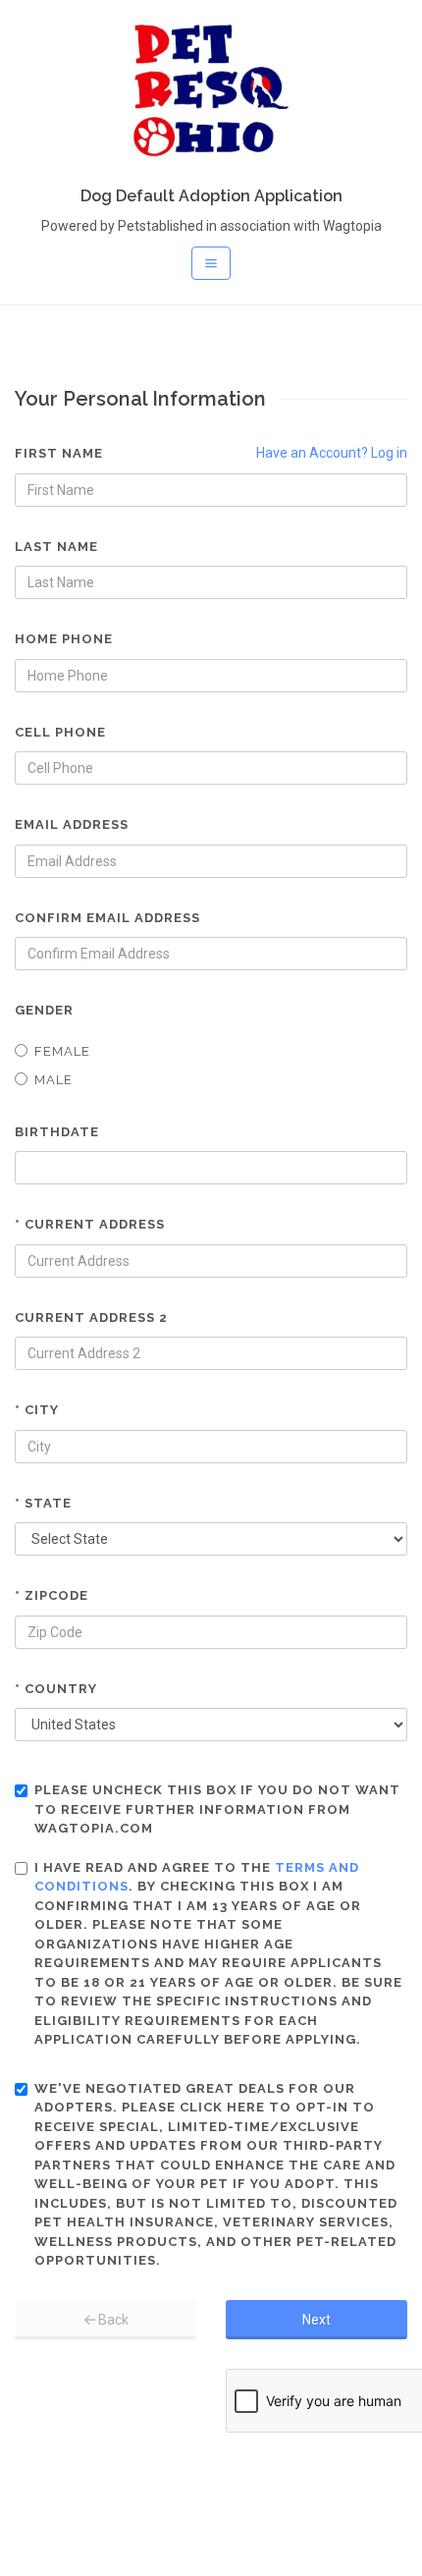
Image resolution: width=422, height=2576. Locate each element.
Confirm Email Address (107, 918)
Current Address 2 (91, 1317)
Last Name (56, 547)
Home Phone (64, 639)
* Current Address (90, 1224)
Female (62, 1051)
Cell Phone (60, 732)
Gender (44, 1010)
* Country (56, 1689)
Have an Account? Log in (332, 453)
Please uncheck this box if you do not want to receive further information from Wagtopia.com (217, 1809)
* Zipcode (52, 1595)
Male (53, 1080)
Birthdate (57, 1132)
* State (43, 1503)
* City (37, 1410)
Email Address (72, 824)
